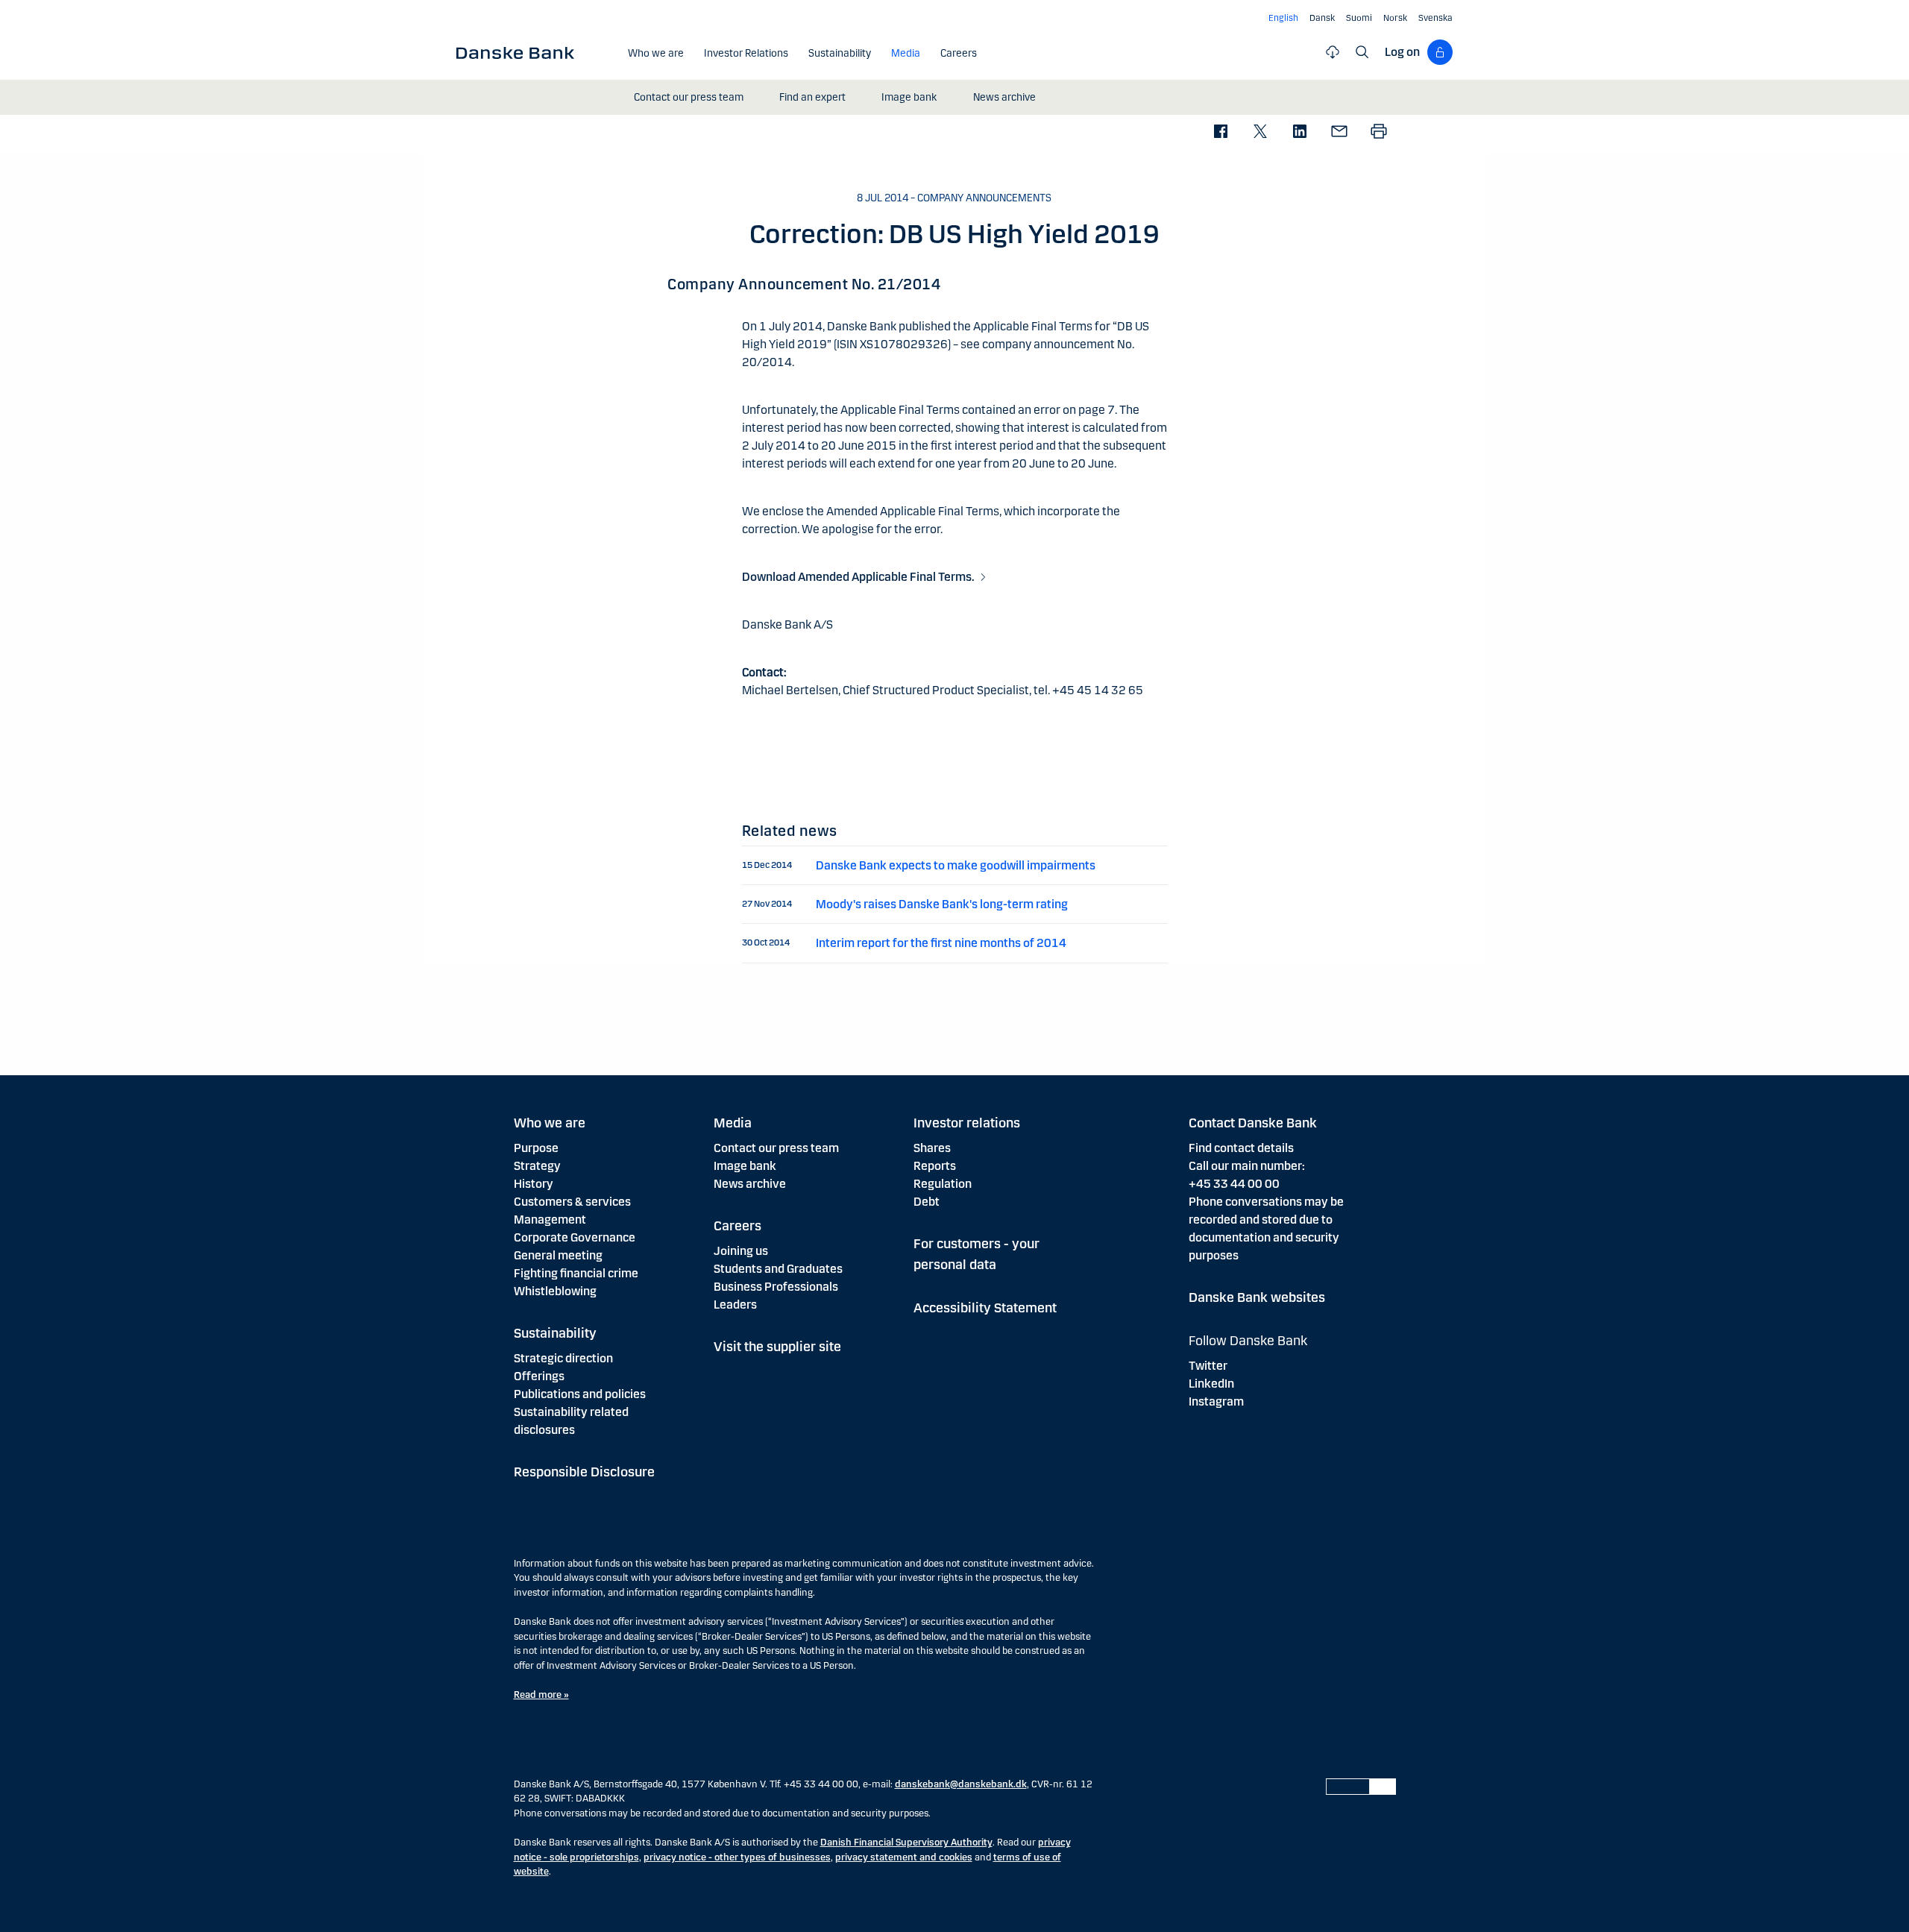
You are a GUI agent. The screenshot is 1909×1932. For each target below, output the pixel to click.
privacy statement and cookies (904, 1857)
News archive (750, 1184)
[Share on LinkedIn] (1299, 132)
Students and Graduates (778, 1269)
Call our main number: (1247, 1166)
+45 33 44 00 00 (1234, 1184)
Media (733, 1123)
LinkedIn (1211, 1384)
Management (550, 1220)
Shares (932, 1148)
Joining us (741, 1251)
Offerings (539, 1376)
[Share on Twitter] (1260, 132)
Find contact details (1241, 1148)
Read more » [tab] (541, 1695)
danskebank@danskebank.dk (961, 1784)
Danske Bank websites (1257, 1297)
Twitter (1208, 1366)
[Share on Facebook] (1220, 132)
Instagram (1216, 1401)
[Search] (1362, 52)
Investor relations (967, 1123)
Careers (738, 1226)
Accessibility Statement (985, 1308)
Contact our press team (776, 1148)
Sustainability (555, 1333)
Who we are (550, 1123)
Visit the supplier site (777, 1347)
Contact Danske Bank (1253, 1123)
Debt (927, 1202)
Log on (1402, 52)
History (534, 1184)
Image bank (745, 1166)
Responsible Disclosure (584, 1472)
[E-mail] (1339, 132)
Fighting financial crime (576, 1273)
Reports (935, 1166)
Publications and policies (580, 1394)
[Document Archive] (1333, 52)
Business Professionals (776, 1287)
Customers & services (572, 1202)
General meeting (558, 1255)
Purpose (536, 1148)
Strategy (537, 1166)
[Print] (1378, 132)
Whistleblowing (555, 1291)
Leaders (735, 1305)
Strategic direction (563, 1358)
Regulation (943, 1184)
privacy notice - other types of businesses (737, 1857)
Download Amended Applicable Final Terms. (858, 577)
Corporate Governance (575, 1237)
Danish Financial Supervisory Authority (906, 1843)
